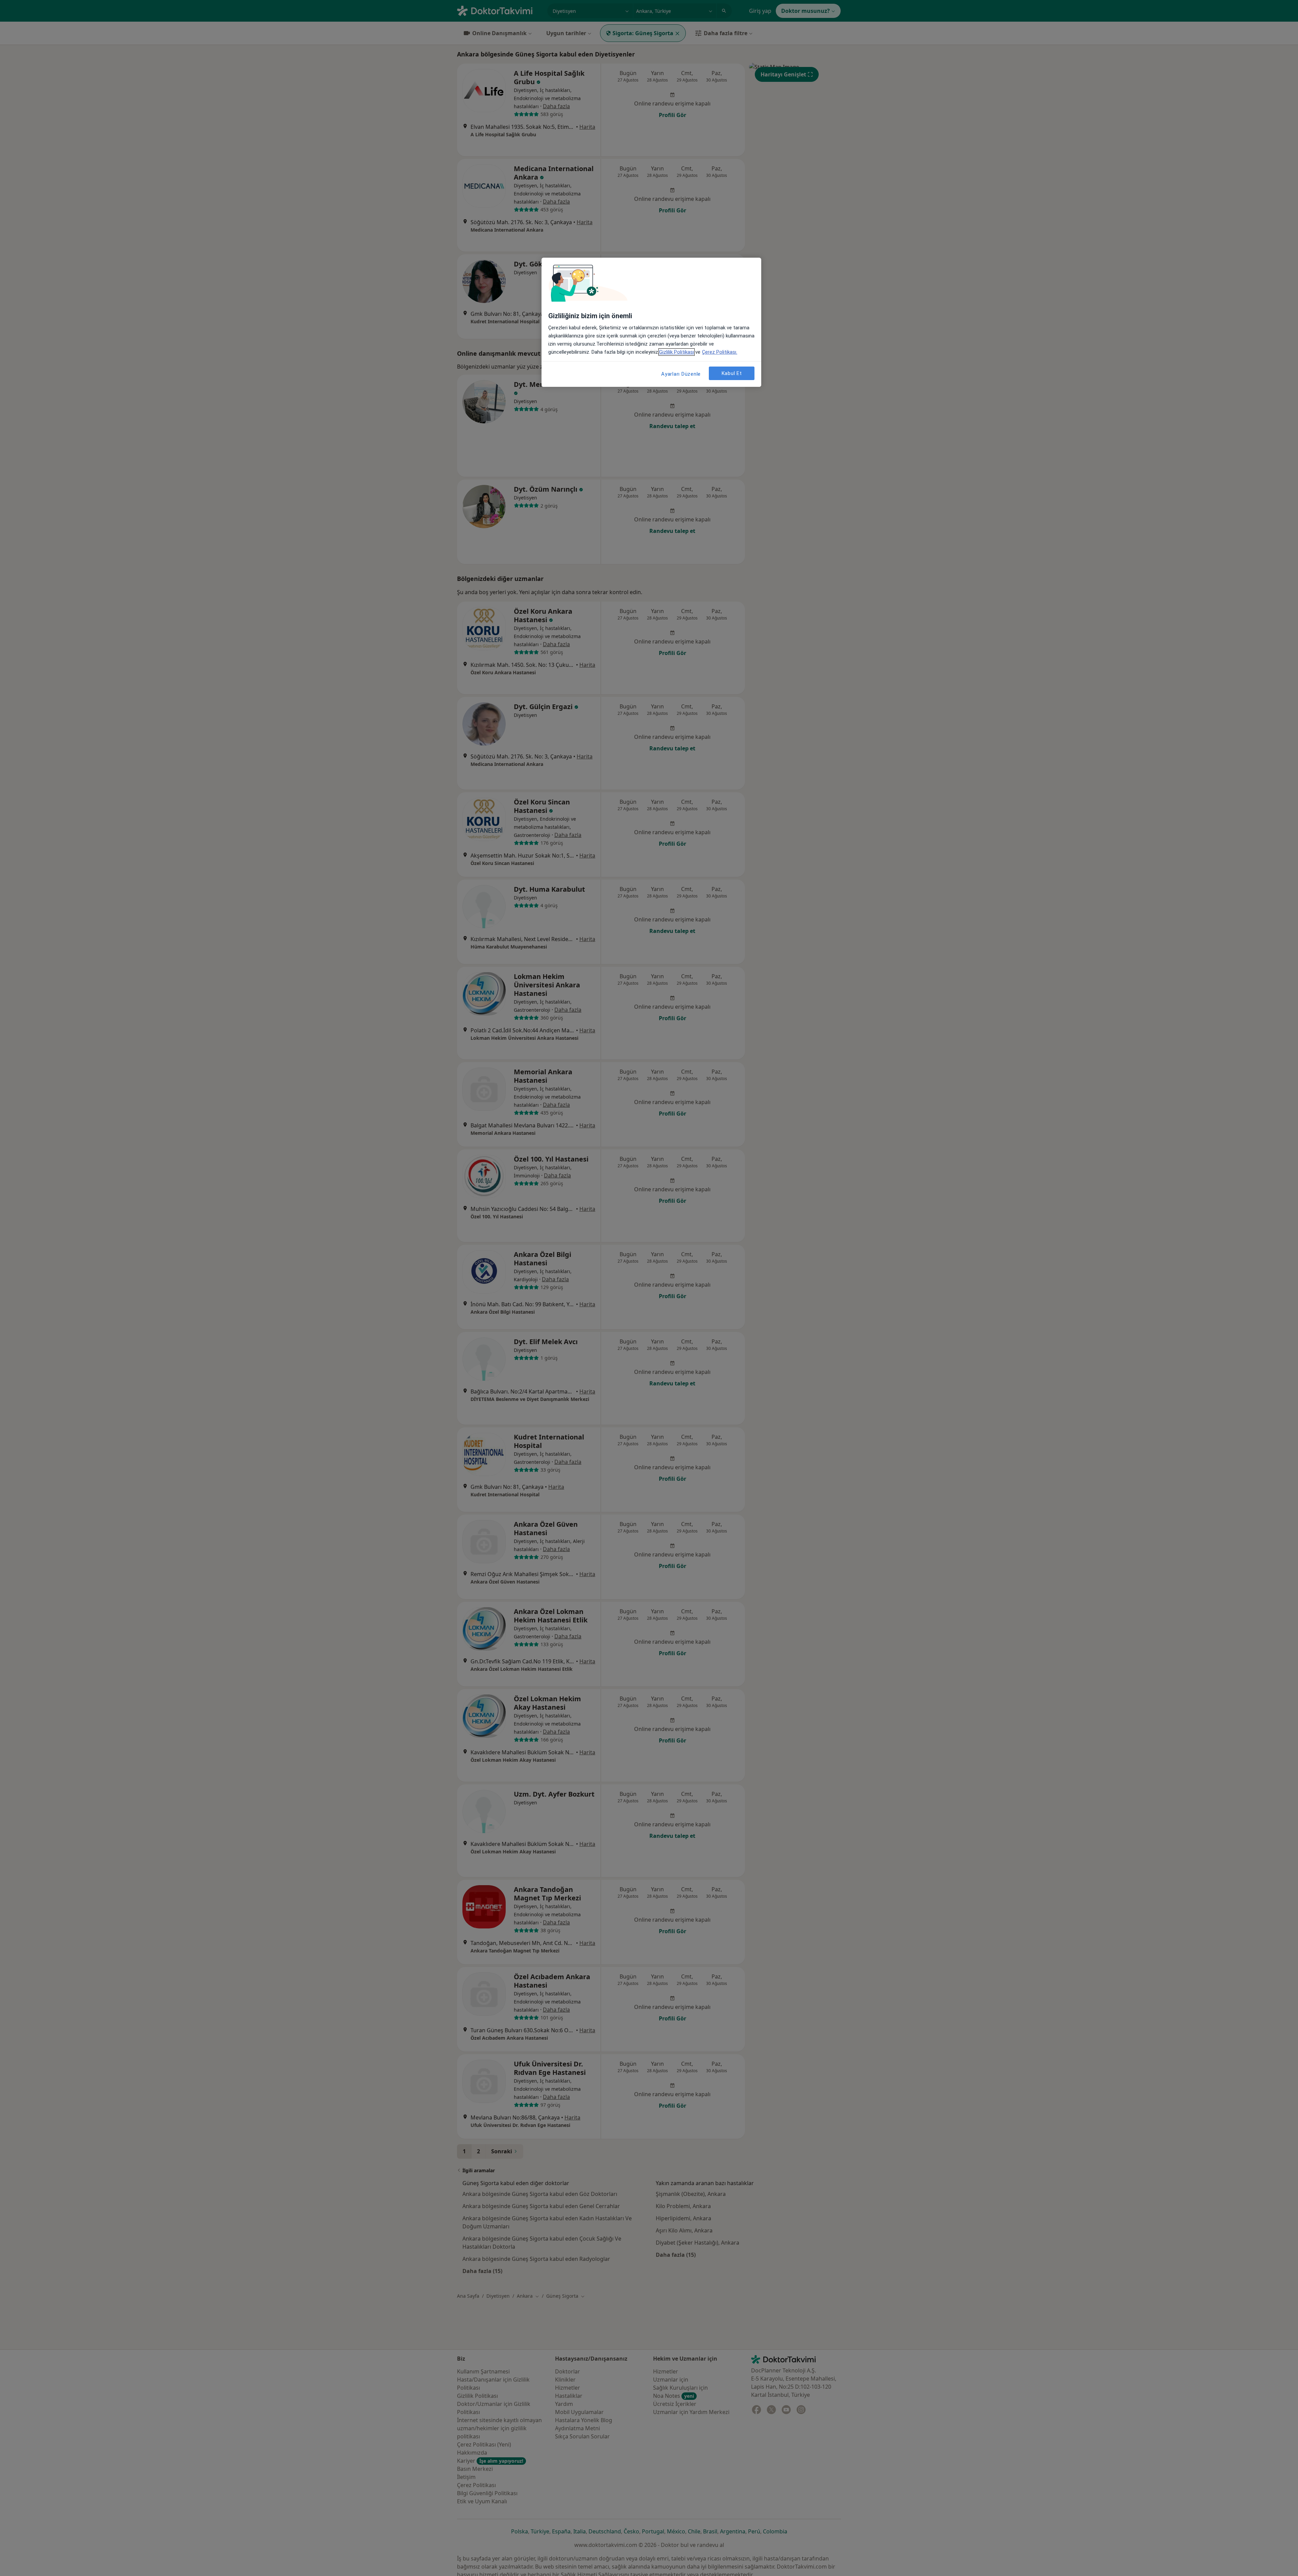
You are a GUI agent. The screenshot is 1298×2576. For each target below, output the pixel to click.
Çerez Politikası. (720, 352)
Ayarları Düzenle (681, 374)
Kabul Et (732, 373)
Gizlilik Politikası (677, 352)
